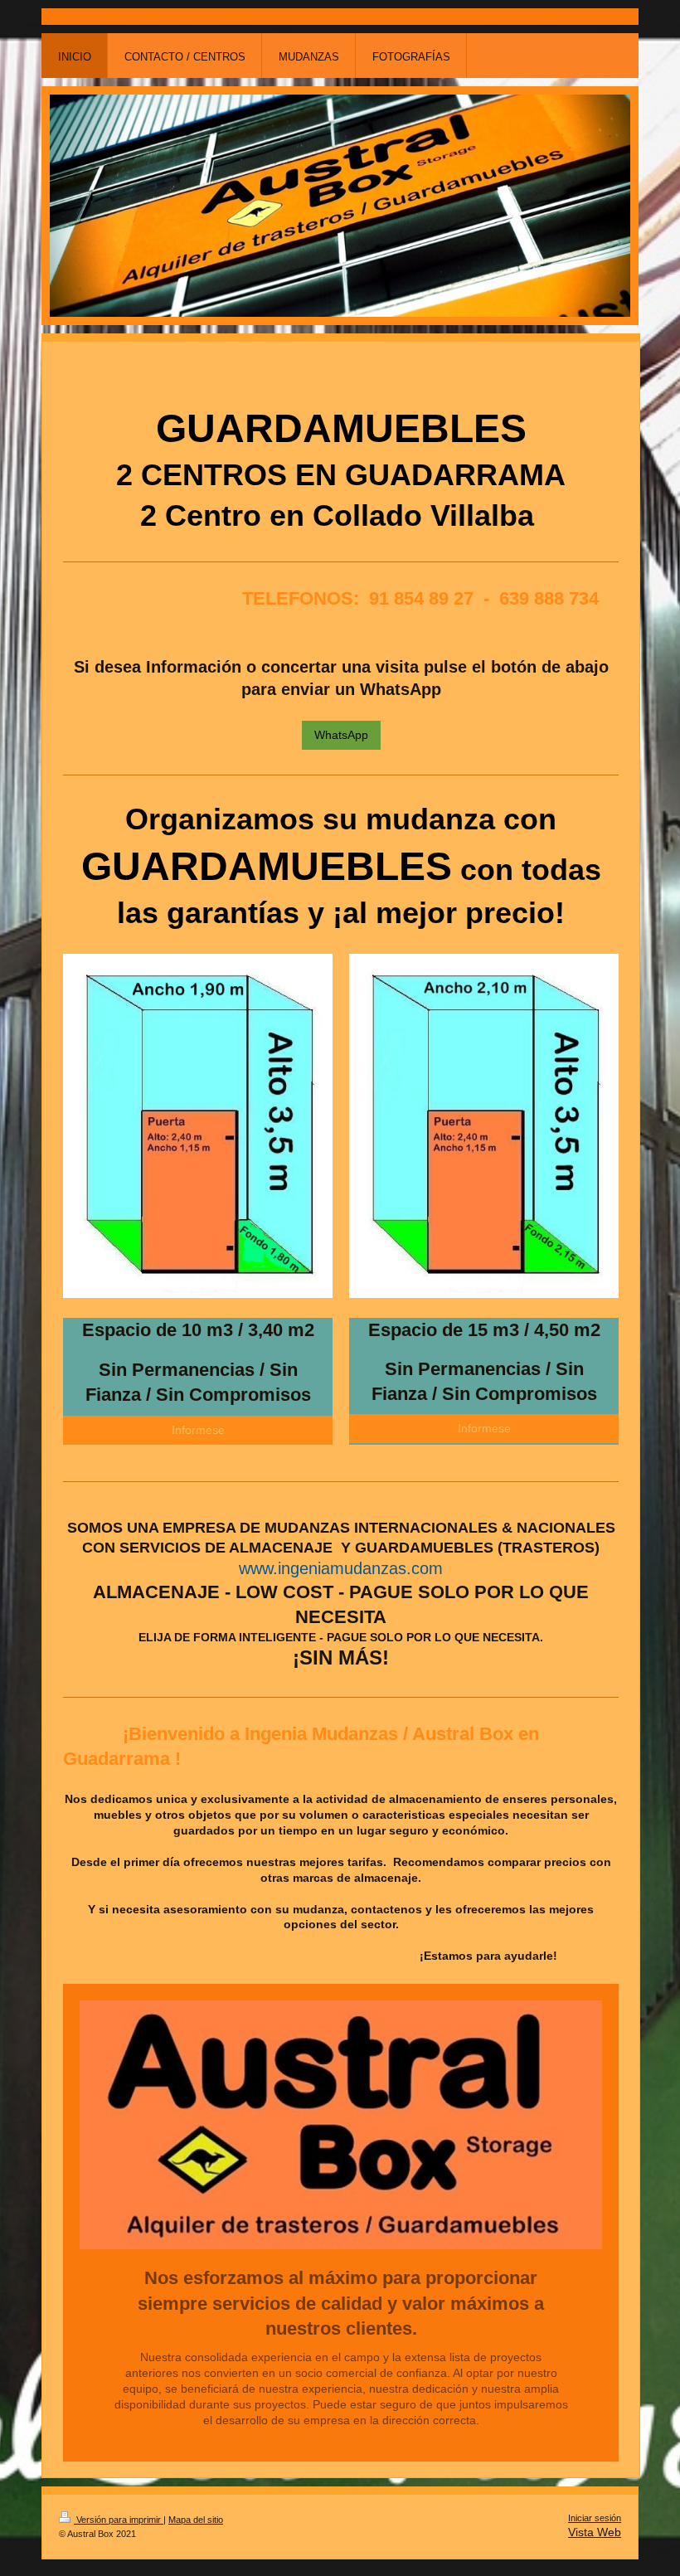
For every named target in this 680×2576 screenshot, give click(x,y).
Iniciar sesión (595, 2518)
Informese (198, 1430)
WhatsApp (341, 735)
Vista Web (595, 2532)
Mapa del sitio (196, 2520)
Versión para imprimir (119, 2520)
